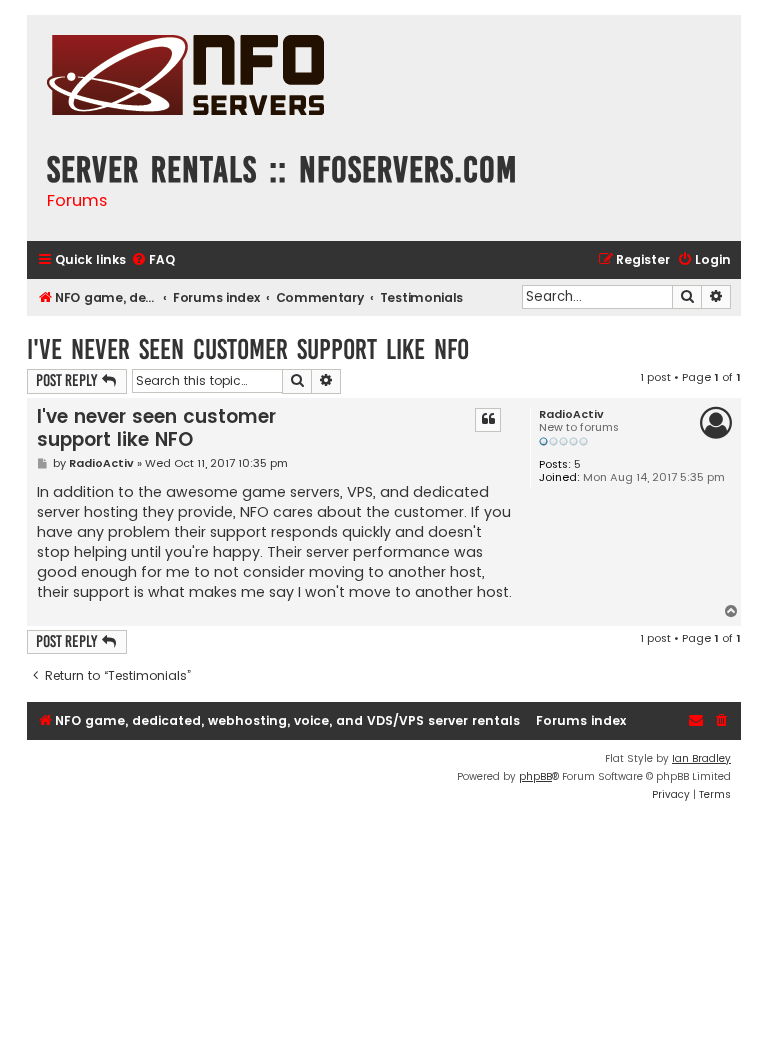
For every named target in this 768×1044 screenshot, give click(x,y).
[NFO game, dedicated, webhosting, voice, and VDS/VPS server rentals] (185, 77)
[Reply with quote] (488, 420)
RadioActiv (571, 414)
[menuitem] (153, 260)
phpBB (535, 776)
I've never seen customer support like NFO (248, 349)
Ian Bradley (701, 758)
